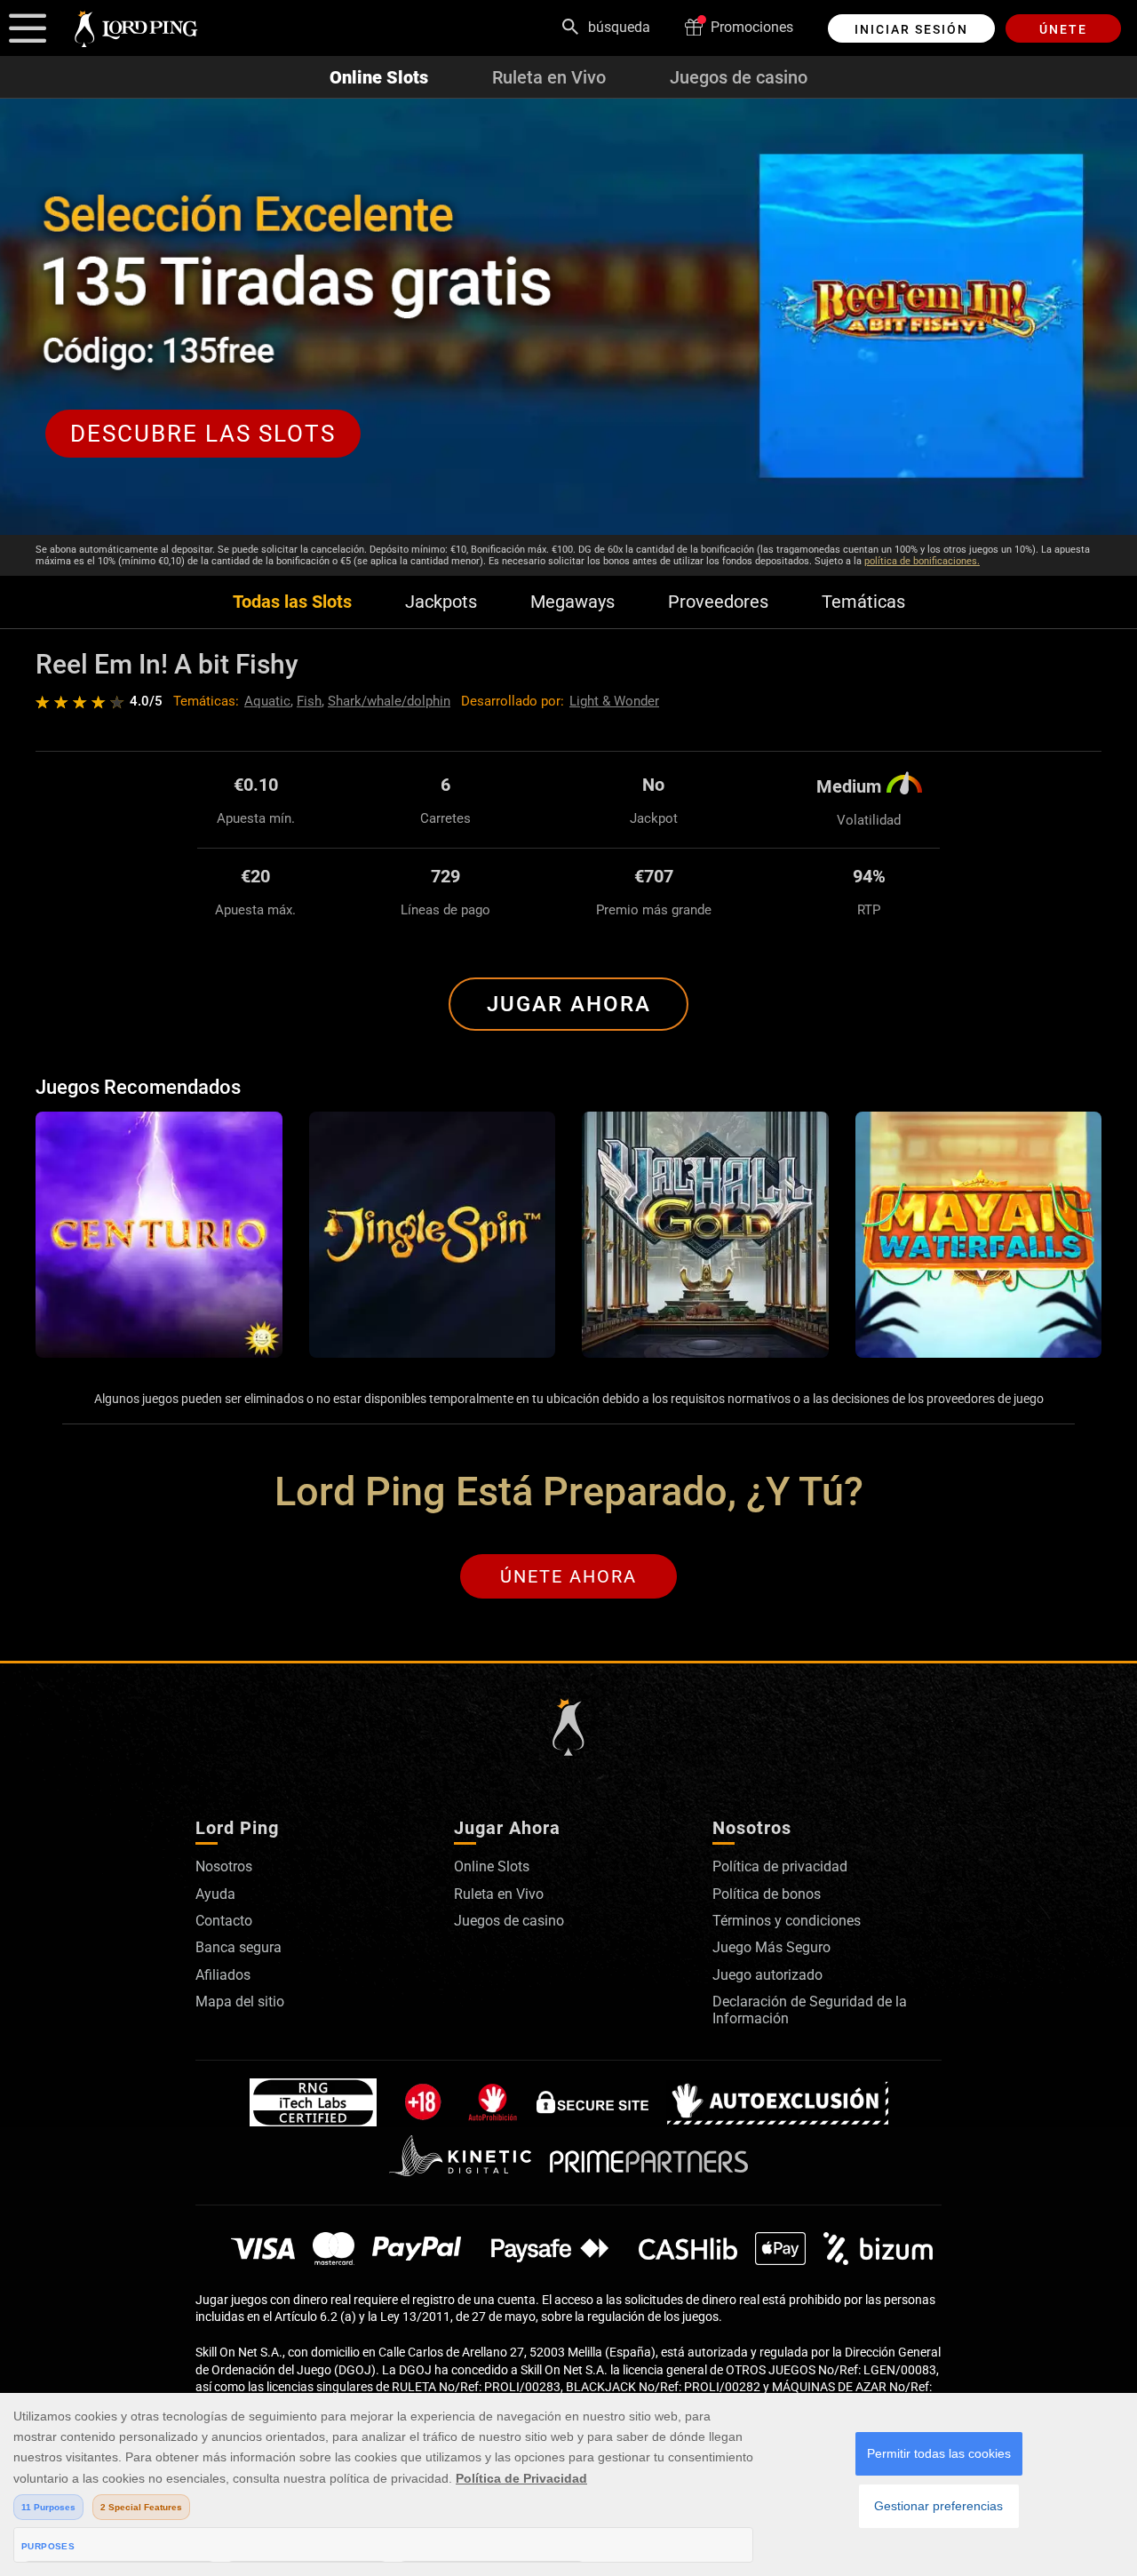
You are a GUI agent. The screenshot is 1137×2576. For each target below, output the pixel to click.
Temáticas (863, 602)
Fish (309, 701)
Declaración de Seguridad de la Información (810, 2010)
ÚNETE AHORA (568, 1576)
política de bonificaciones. (922, 561)
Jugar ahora (569, 1004)
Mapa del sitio (240, 2002)
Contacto (224, 1921)
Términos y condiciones (787, 1921)
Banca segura (239, 1947)
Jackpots (441, 602)
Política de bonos (767, 1894)
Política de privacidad (780, 1866)
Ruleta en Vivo (549, 77)
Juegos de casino (739, 77)
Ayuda (215, 1894)
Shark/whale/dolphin (389, 701)
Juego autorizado (767, 1975)
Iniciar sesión (911, 29)
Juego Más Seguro (771, 1947)
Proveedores (718, 602)
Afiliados (223, 1975)
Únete (1063, 29)
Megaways (572, 602)
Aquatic (267, 701)
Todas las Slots (292, 602)
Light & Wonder (614, 701)
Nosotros (224, 1866)
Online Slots (379, 77)
